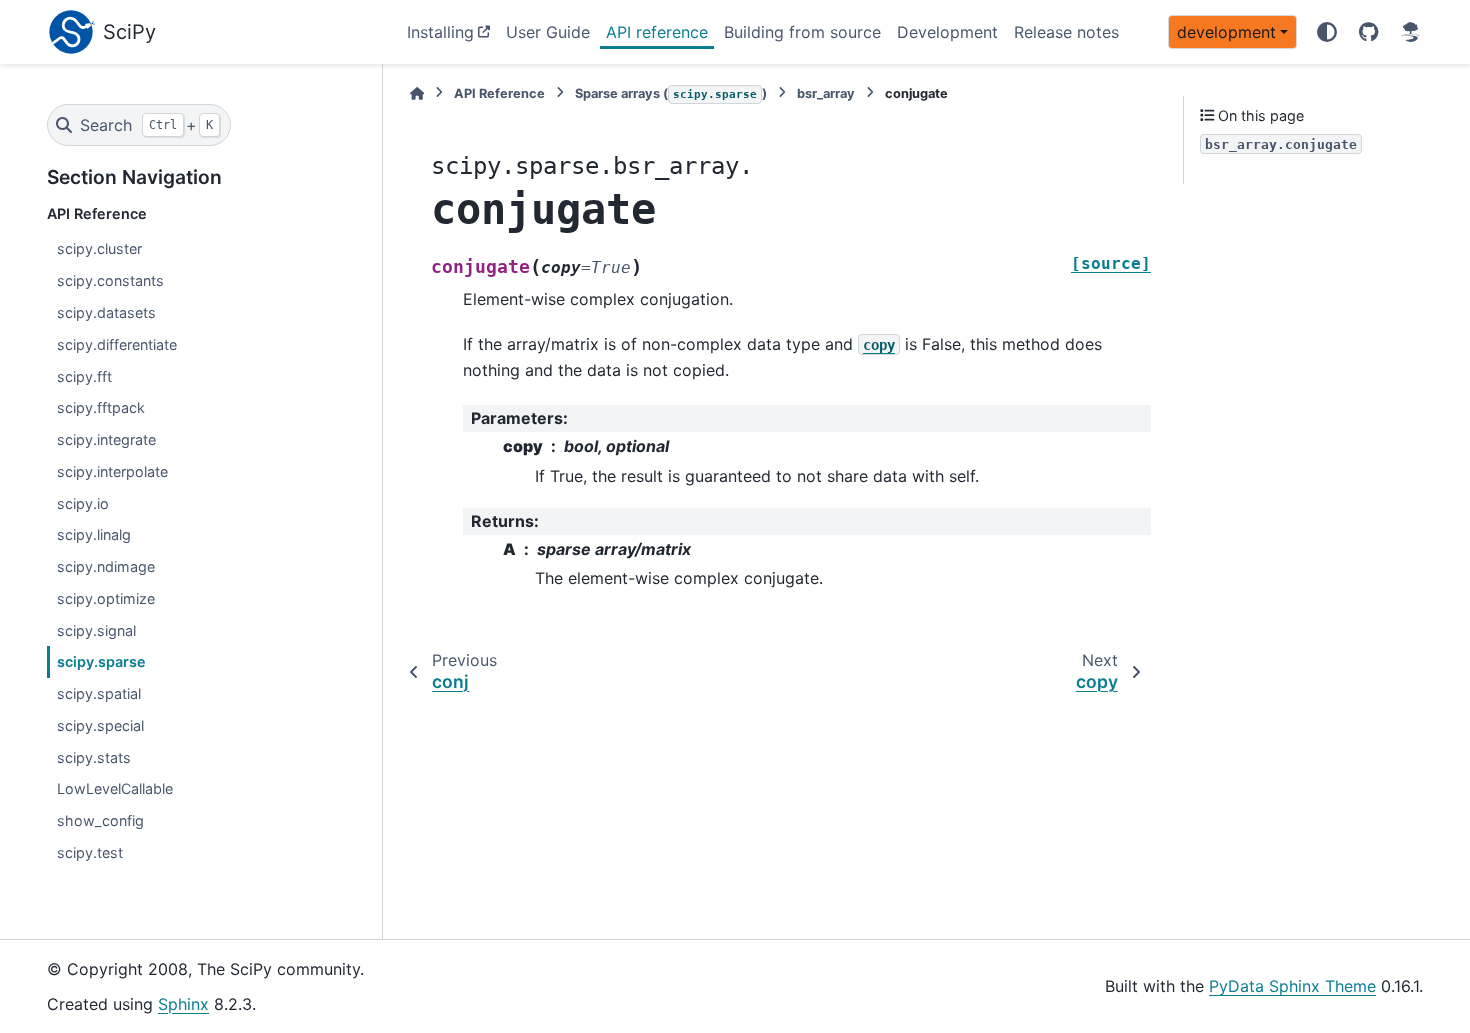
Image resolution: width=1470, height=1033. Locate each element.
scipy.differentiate (117, 344)
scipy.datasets (106, 312)
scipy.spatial (99, 693)
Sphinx (183, 1004)
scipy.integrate (106, 439)
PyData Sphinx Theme (1292, 986)
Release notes (1066, 32)
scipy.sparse (101, 661)
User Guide (548, 32)
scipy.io (83, 503)
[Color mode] (1327, 32)
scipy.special (100, 725)
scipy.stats (94, 757)
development (1226, 32)
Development (947, 32)
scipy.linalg (94, 534)
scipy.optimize (106, 598)
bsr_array (826, 93)
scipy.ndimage (106, 566)
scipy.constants (110, 280)
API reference (657, 32)
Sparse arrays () (671, 93)
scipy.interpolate (112, 471)
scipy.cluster (99, 248)
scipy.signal (96, 630)
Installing (440, 32)
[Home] (417, 93)
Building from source (802, 32)
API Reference (499, 93)
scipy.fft (84, 376)
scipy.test (90, 852)
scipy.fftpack (101, 407)
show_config (100, 820)
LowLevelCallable (115, 788)
